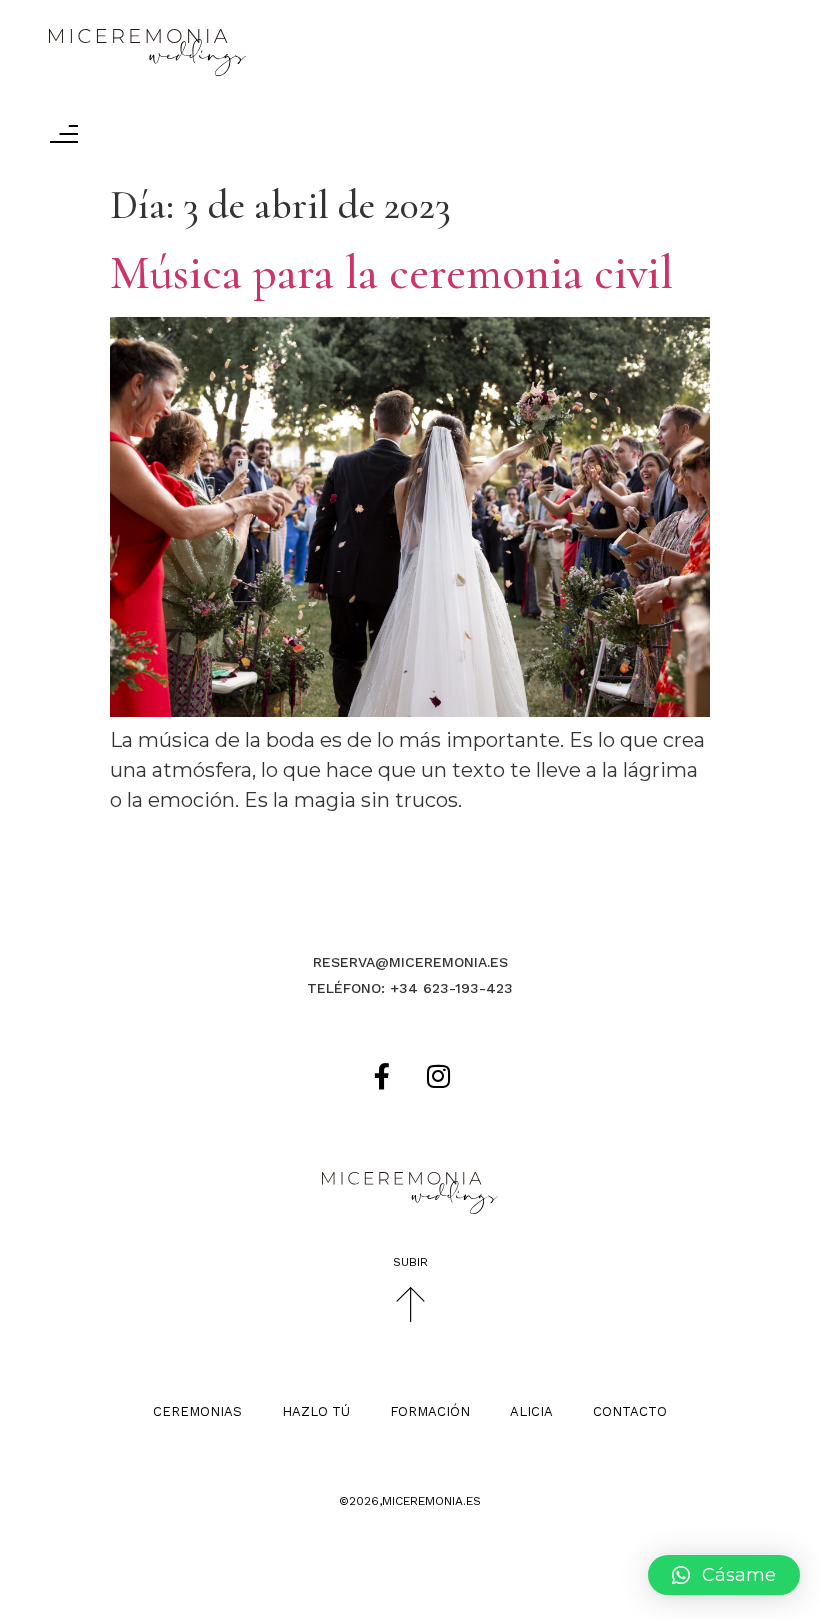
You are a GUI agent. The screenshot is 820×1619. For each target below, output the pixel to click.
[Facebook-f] (382, 1076)
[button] (724, 1575)
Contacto (630, 1411)
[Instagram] (439, 1076)
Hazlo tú (316, 1411)
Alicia (531, 1411)
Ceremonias (197, 1411)
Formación (430, 1411)
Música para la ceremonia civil (391, 273)
